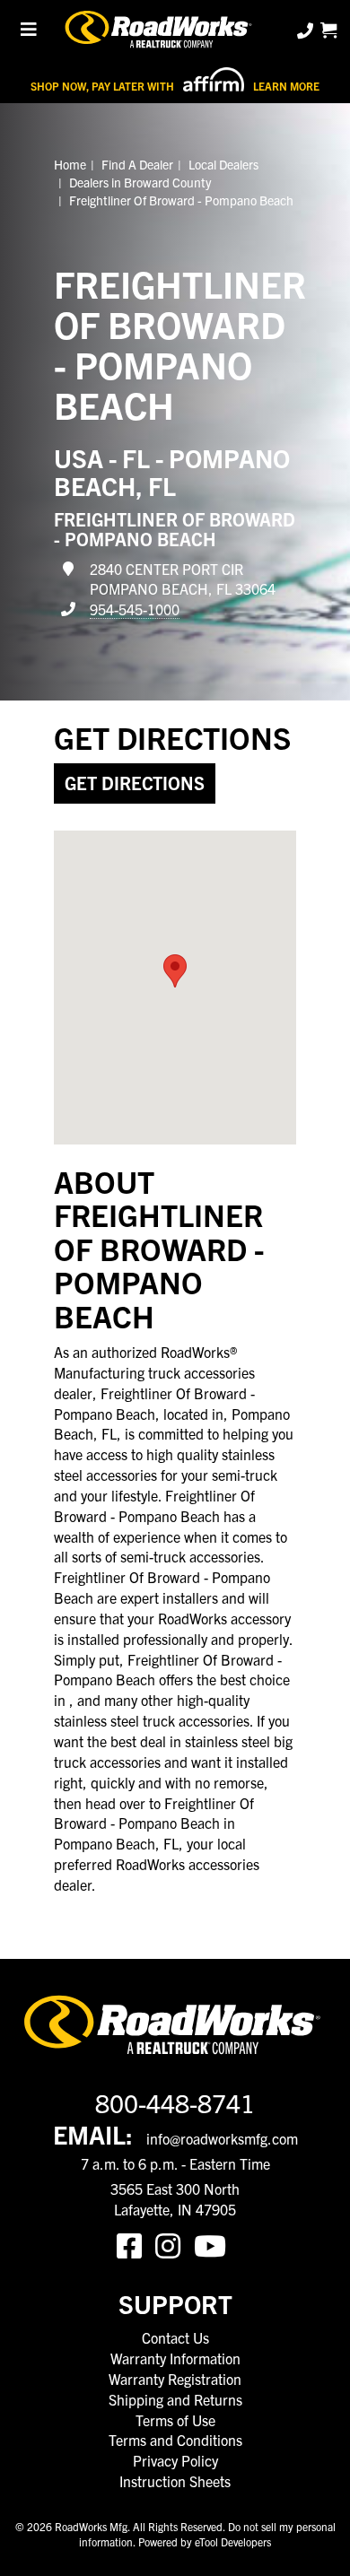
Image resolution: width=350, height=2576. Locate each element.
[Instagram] (175, 2244)
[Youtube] (214, 2244)
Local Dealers (223, 164)
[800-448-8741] (307, 30)
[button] (175, 971)
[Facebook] (136, 2244)
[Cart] (328, 30)
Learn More (286, 86)
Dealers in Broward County (140, 182)
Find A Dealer (137, 164)
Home (70, 164)
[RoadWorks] (161, 30)
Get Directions (135, 783)
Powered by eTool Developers (205, 2541)
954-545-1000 (135, 609)
